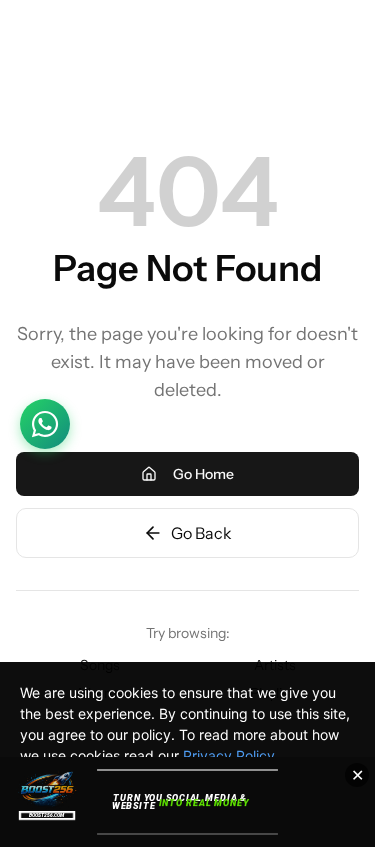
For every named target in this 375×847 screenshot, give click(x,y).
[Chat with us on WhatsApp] (45, 424)
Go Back (201, 533)
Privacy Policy (229, 755)
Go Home (203, 474)
